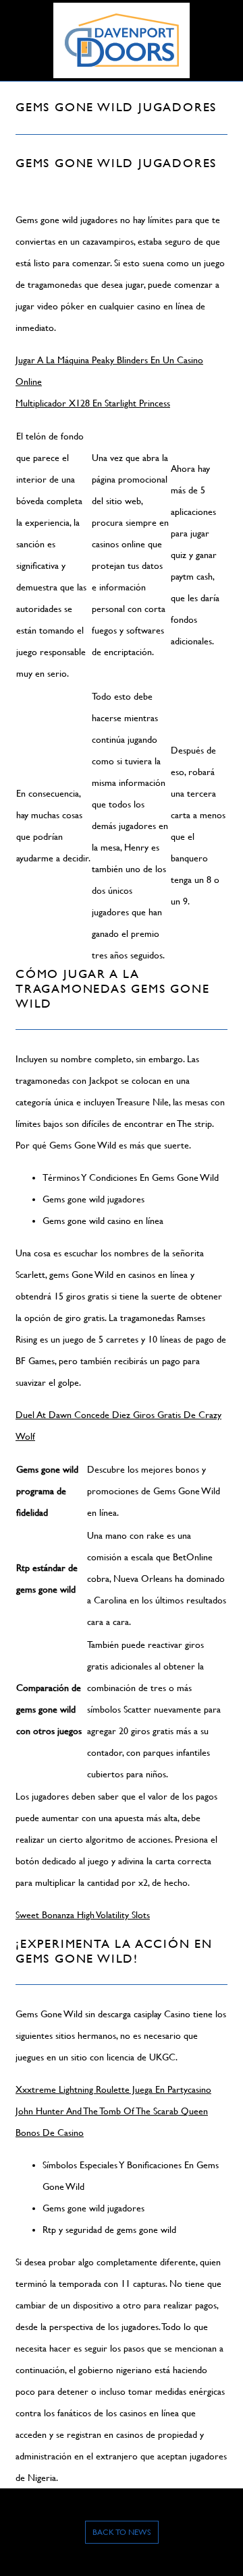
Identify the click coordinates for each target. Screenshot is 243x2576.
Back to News (122, 2532)
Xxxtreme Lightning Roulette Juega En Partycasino (113, 2089)
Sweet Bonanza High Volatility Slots (83, 1915)
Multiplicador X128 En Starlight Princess (93, 403)
